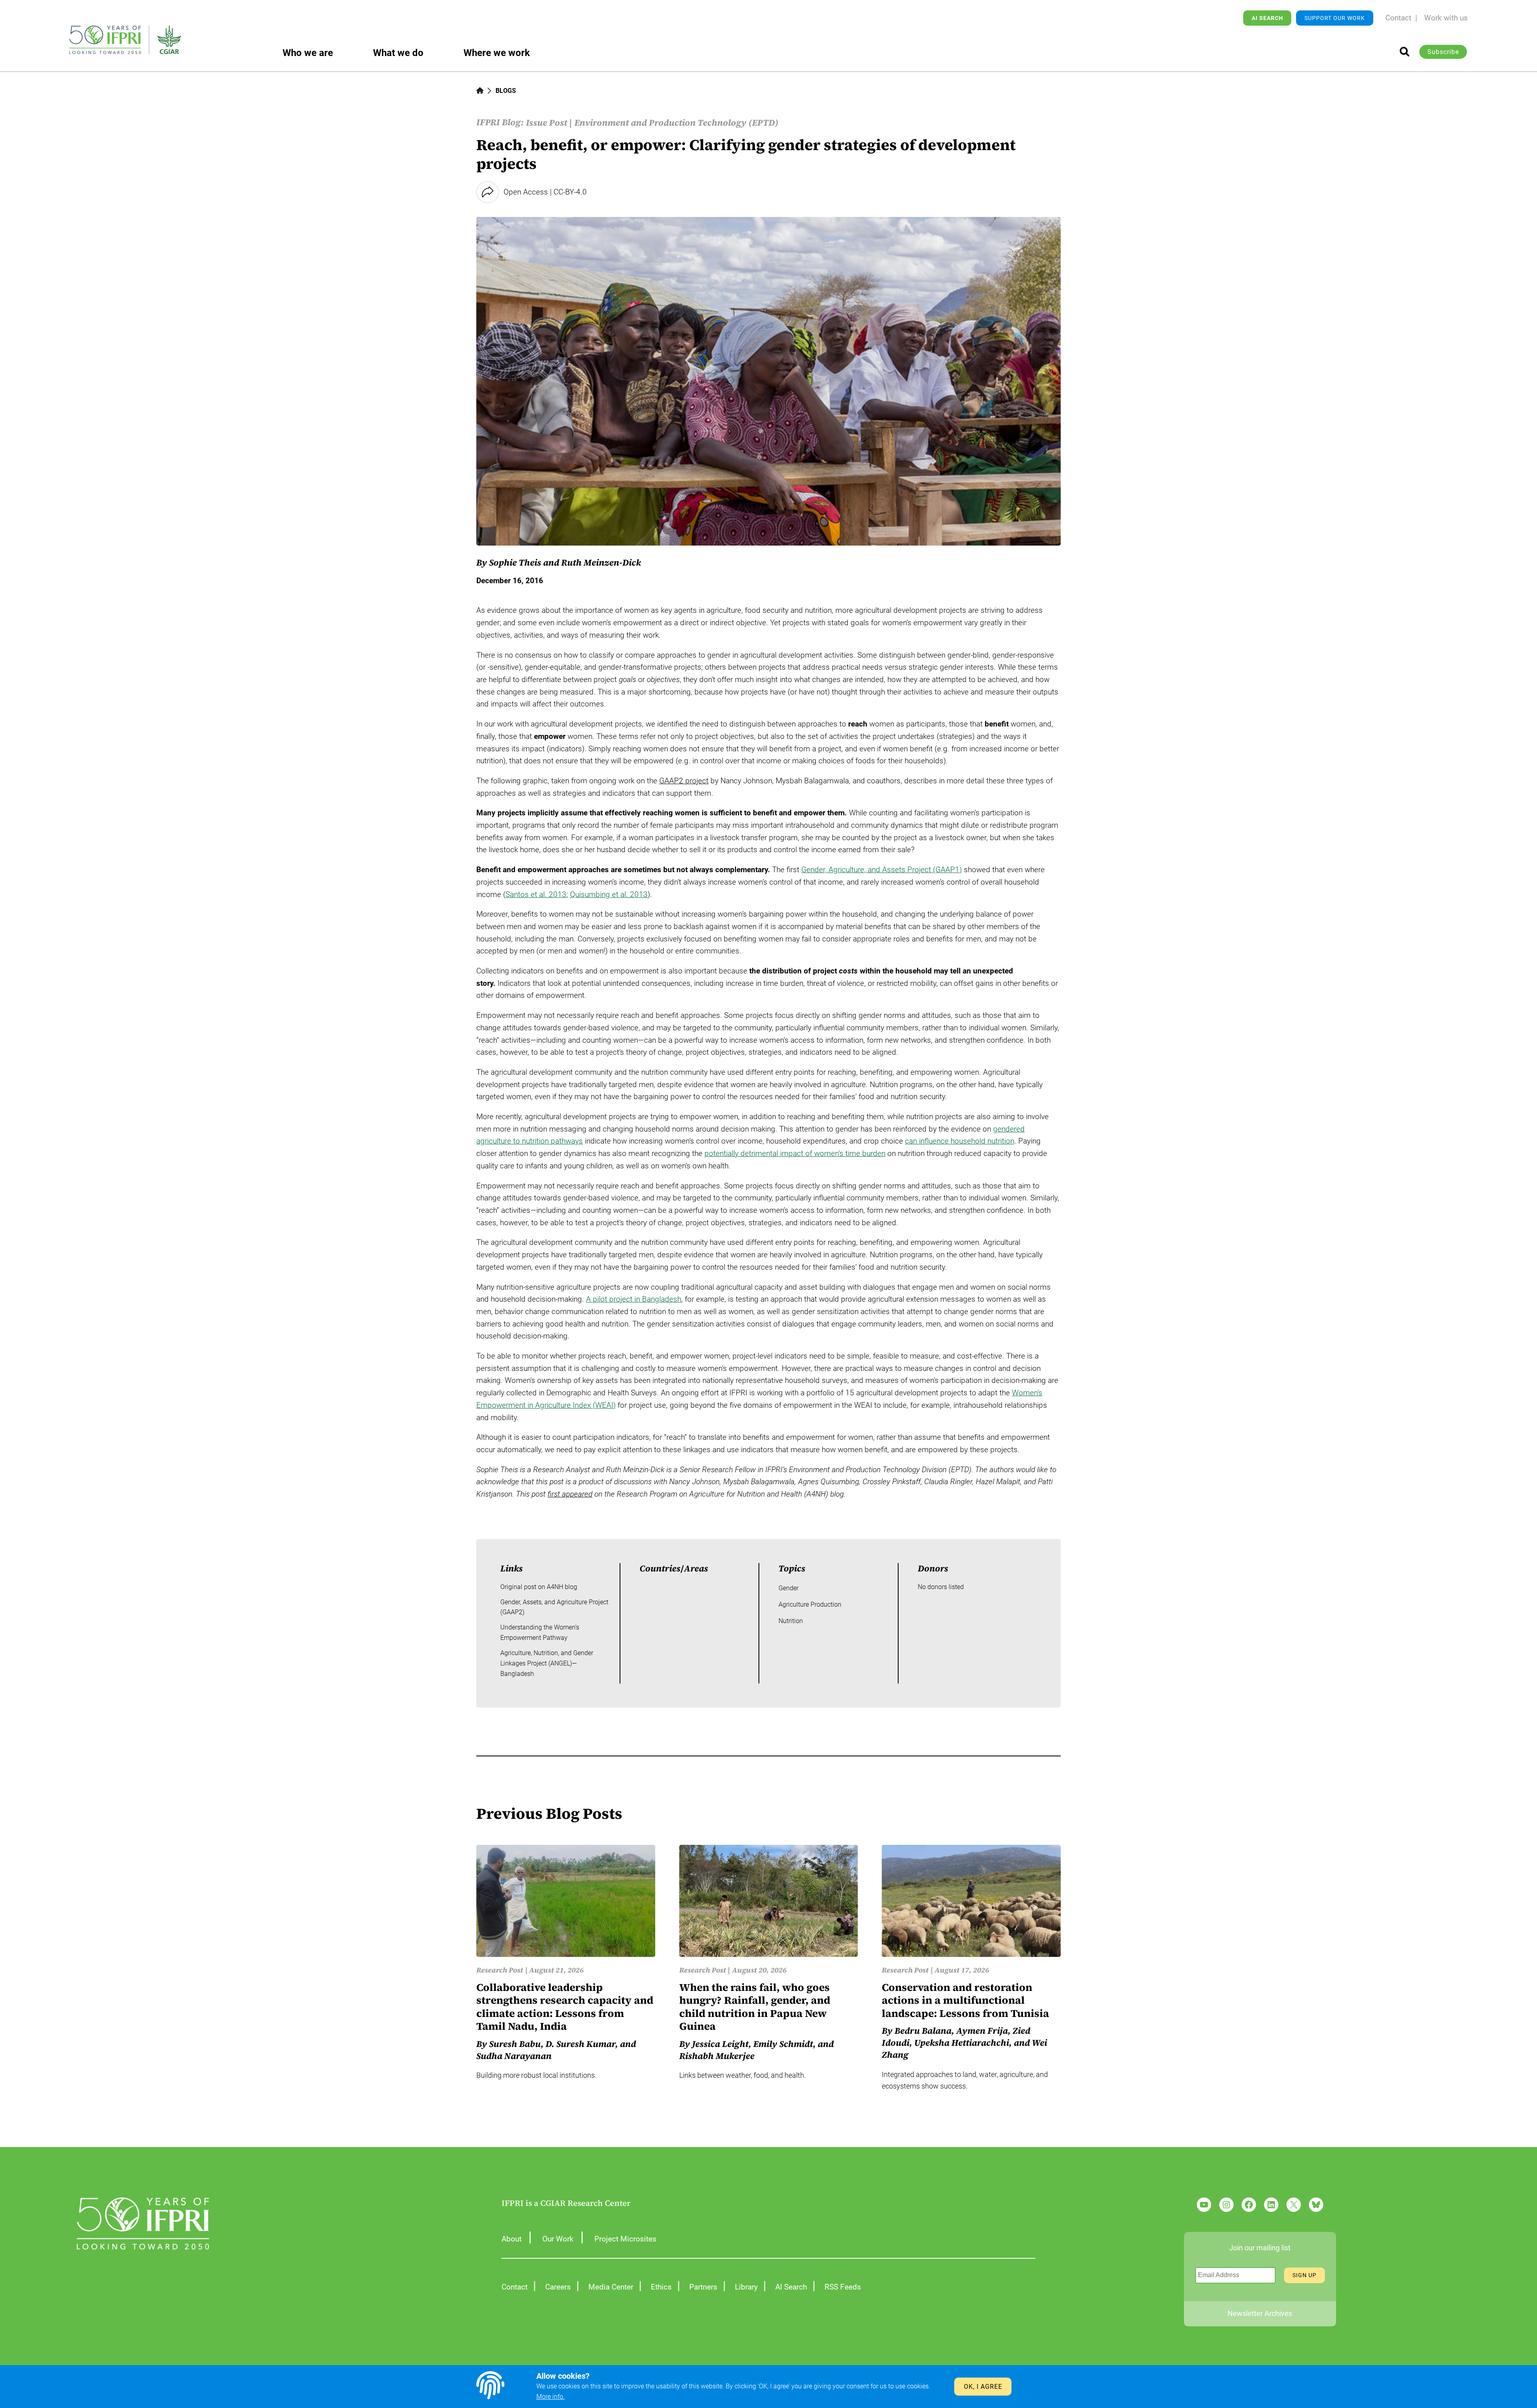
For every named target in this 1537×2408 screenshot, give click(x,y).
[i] (1405, 52)
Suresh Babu (515, 2044)
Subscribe (1443, 52)
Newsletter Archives (1260, 2313)
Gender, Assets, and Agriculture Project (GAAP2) (554, 1607)
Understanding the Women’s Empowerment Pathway (540, 1632)
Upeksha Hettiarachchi (962, 2043)
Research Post (500, 1970)
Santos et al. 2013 (536, 894)
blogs (506, 91)
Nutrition (791, 1621)
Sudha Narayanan (514, 2056)
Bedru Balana (923, 2031)
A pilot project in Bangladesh (634, 1299)
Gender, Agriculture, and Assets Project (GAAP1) (882, 870)
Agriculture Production (810, 1604)
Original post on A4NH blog (539, 1587)
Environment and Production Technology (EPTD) (676, 122)
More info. (551, 2397)
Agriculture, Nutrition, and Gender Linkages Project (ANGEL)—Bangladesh (547, 1663)
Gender (789, 1588)
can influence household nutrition (960, 1141)
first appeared (570, 1494)
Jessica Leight (720, 2044)
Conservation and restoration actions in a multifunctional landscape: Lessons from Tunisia (965, 2001)
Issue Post (547, 122)
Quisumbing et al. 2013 (609, 894)
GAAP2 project (684, 781)
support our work (1335, 18)
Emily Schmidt (783, 2044)
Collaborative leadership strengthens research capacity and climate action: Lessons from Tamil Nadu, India (565, 2007)
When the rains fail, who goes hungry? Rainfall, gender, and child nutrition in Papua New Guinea (755, 2007)
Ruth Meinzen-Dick (601, 562)
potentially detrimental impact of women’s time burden (795, 1153)
